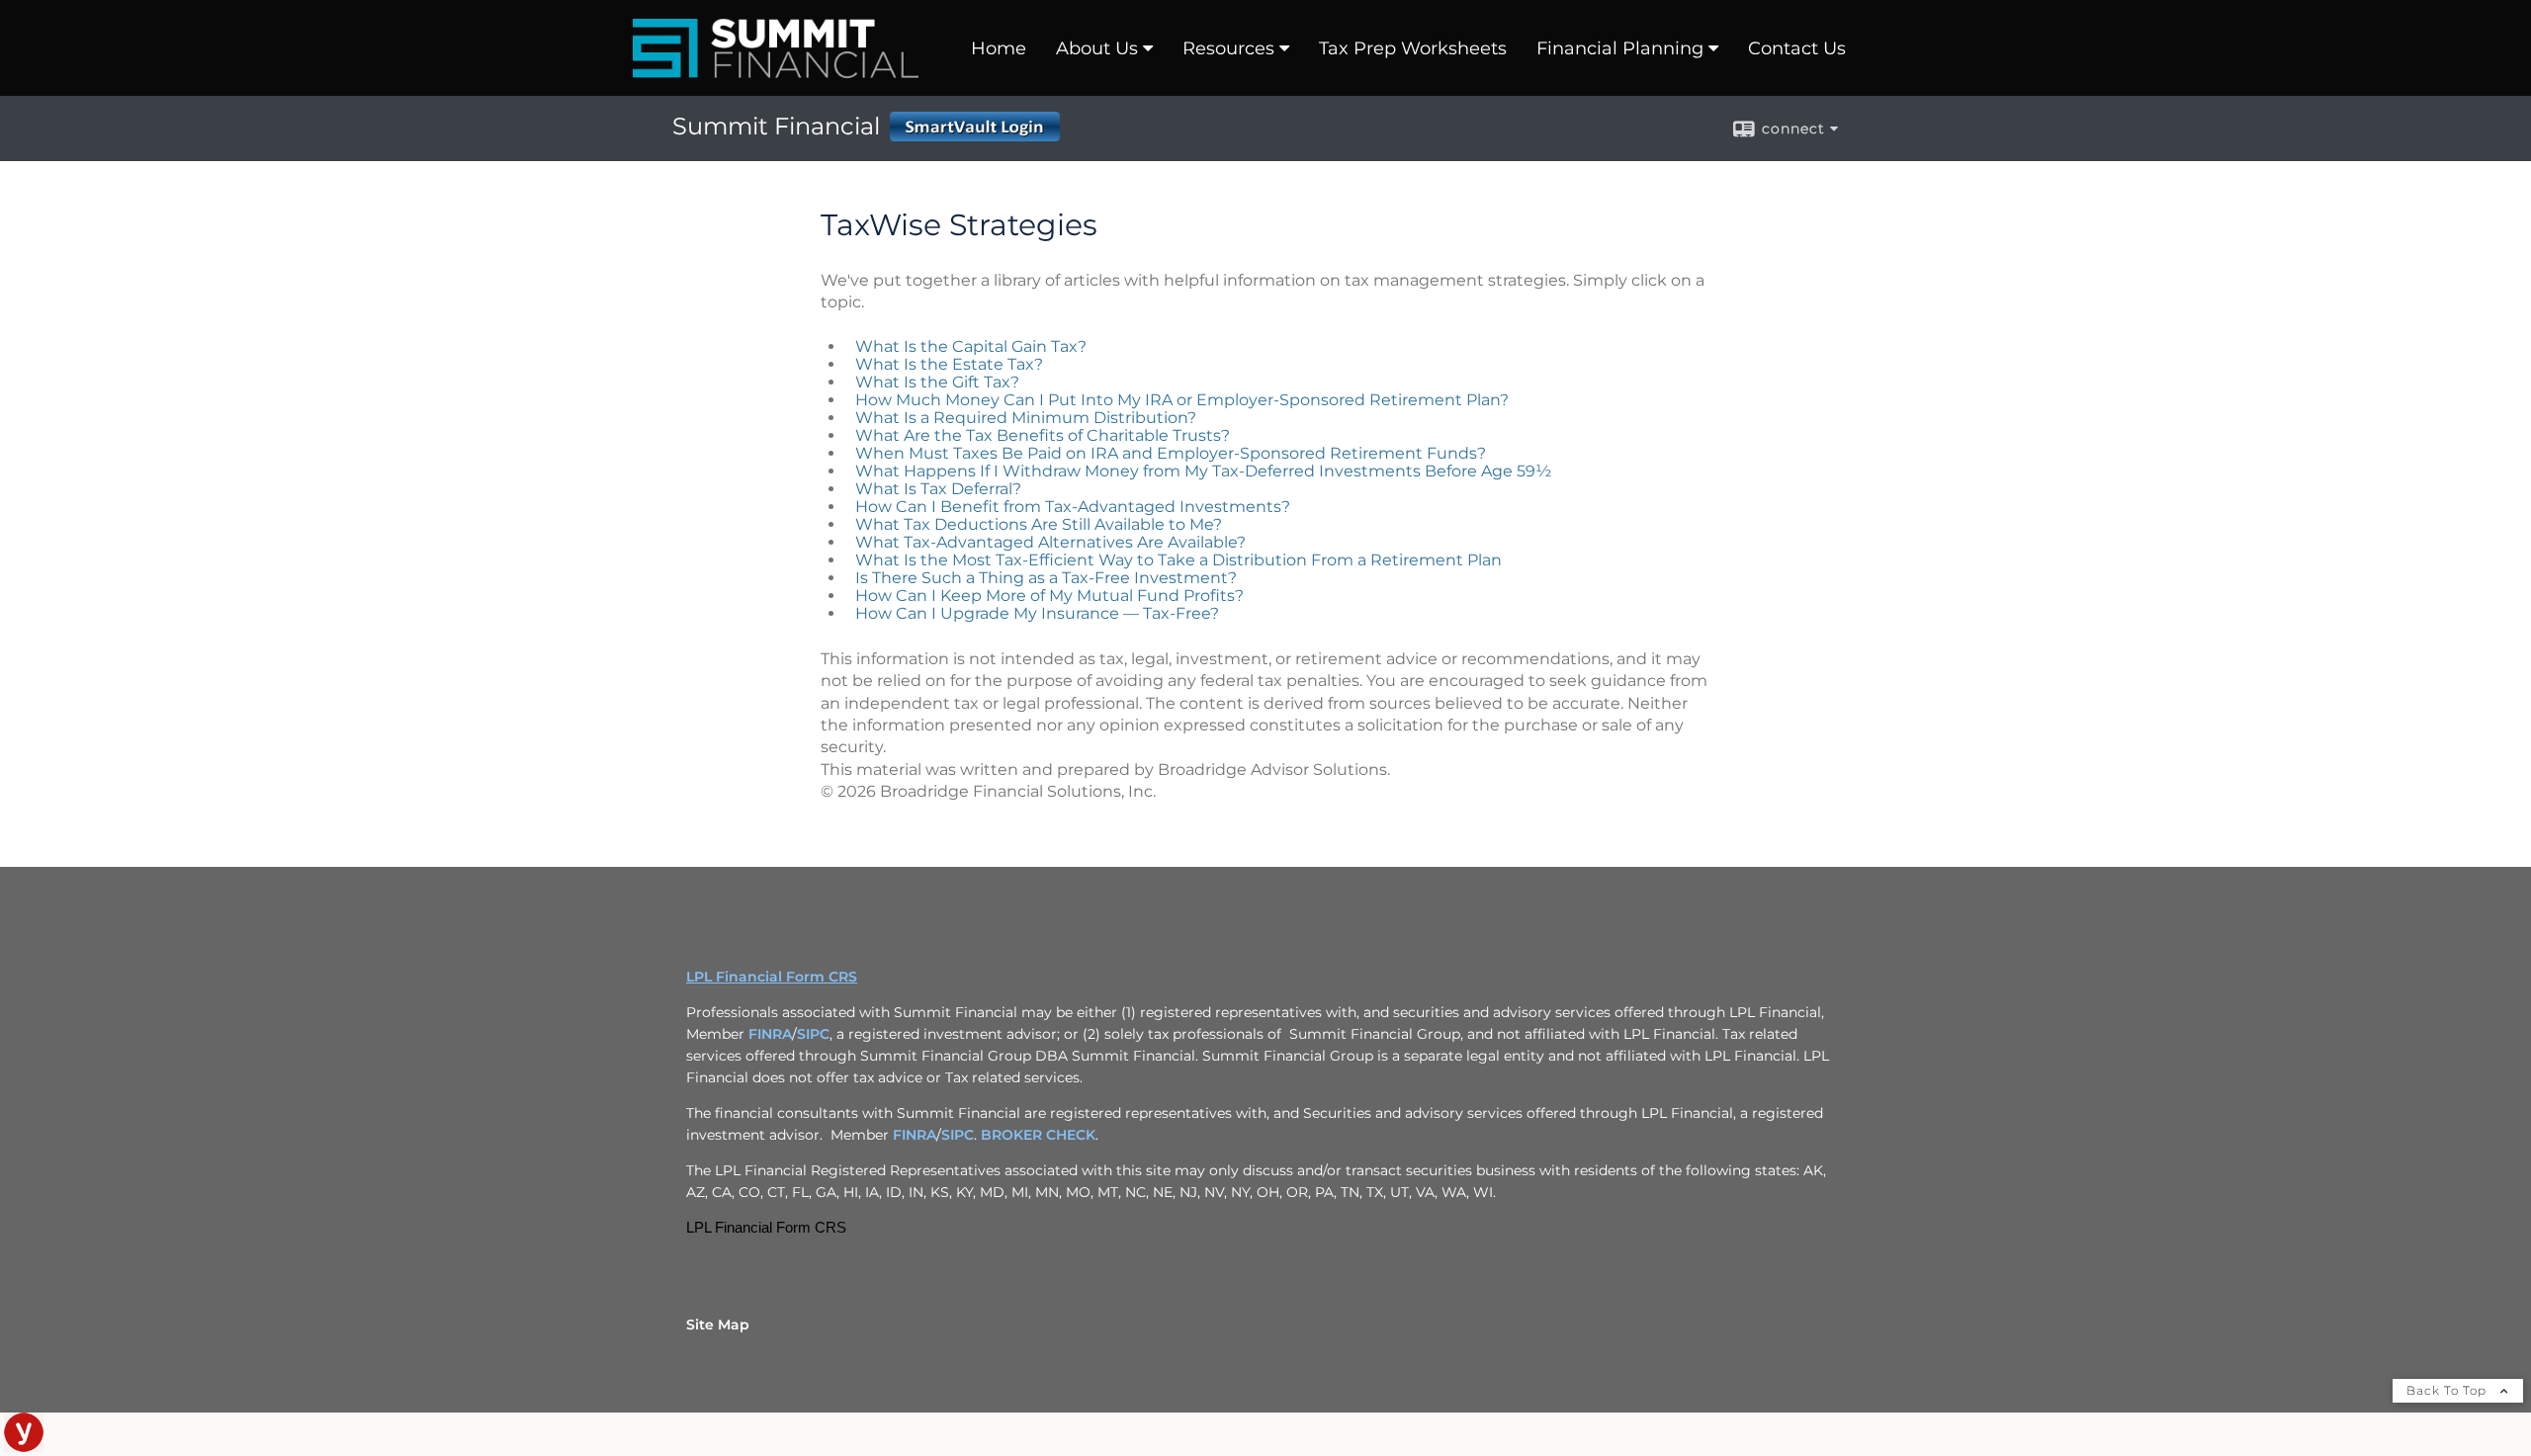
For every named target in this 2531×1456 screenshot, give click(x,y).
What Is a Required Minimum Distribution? (1026, 418)
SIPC (813, 1034)
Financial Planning (1620, 48)
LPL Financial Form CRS (772, 977)
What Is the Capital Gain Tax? (971, 346)
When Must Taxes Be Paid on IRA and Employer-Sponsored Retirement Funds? (1171, 453)
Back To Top (2448, 1390)
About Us (1097, 48)
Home (999, 48)
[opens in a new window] (24, 1447)
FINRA (770, 1034)
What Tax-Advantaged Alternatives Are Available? (1050, 542)
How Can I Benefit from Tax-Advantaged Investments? (1073, 507)
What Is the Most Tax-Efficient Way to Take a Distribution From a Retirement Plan (1178, 560)
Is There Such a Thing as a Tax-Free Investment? (1046, 578)
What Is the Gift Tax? (937, 382)
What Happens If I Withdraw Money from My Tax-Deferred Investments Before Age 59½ (1203, 471)
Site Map (718, 1325)
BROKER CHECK (1038, 1135)
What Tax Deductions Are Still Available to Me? (1039, 524)
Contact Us (1797, 48)
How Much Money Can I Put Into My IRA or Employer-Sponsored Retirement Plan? (1182, 400)
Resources (1228, 48)
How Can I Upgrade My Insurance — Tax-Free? (1037, 613)
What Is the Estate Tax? (949, 364)
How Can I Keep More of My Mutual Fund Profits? (1049, 596)
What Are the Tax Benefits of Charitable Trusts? (1043, 435)
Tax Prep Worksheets (1413, 48)
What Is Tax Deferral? (938, 489)
